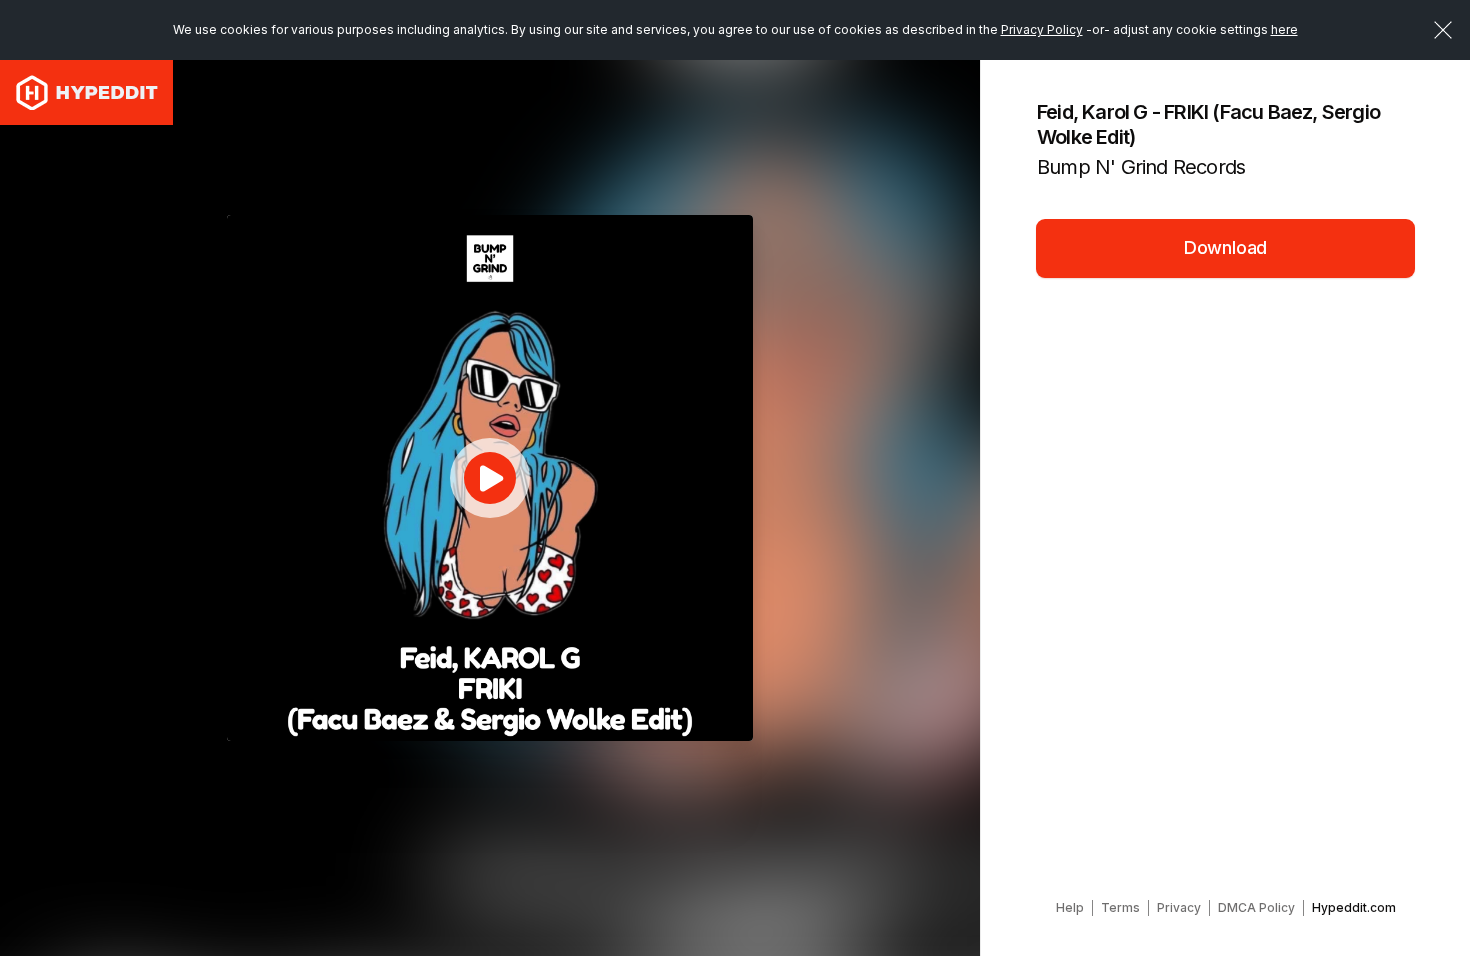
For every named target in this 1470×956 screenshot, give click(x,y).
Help (1070, 907)
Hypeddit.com (1354, 907)
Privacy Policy (1042, 29)
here (1284, 29)
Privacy (1179, 907)
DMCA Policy (1256, 907)
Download (1226, 247)
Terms (1120, 907)
